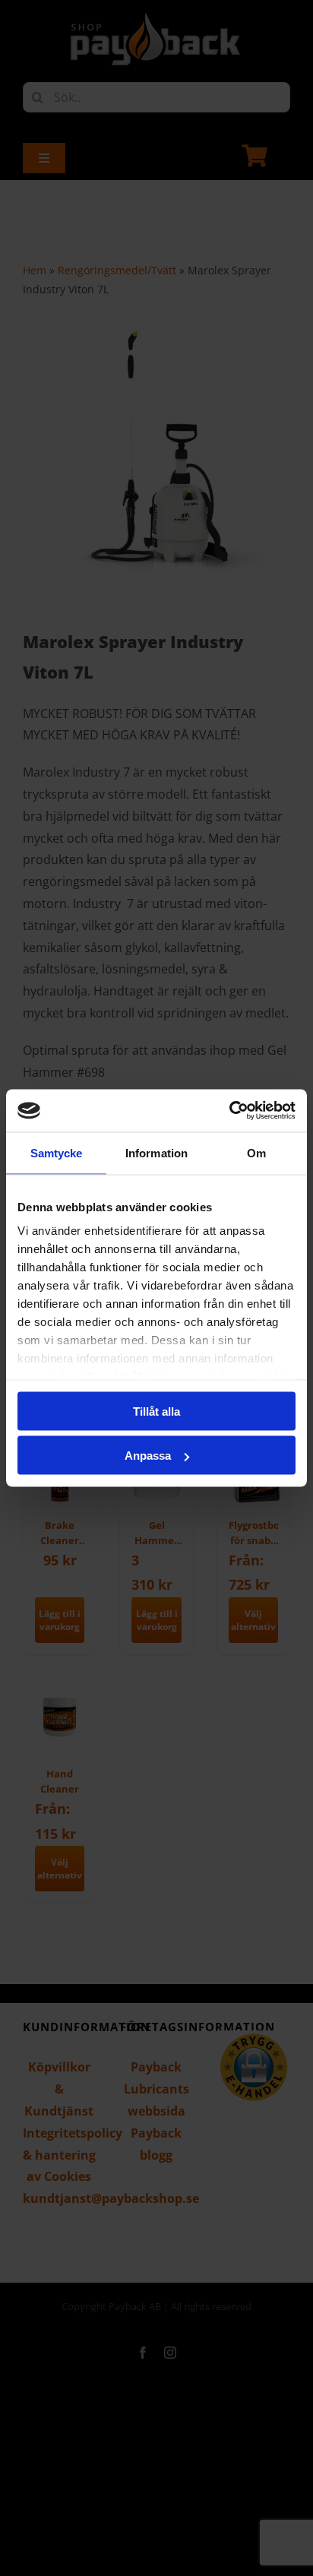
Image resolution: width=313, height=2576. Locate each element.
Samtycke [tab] (57, 1152)
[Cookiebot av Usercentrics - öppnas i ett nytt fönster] (229, 1111)
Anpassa (148, 1456)
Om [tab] (256, 1152)
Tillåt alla (156, 1411)
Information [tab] (156, 1152)
